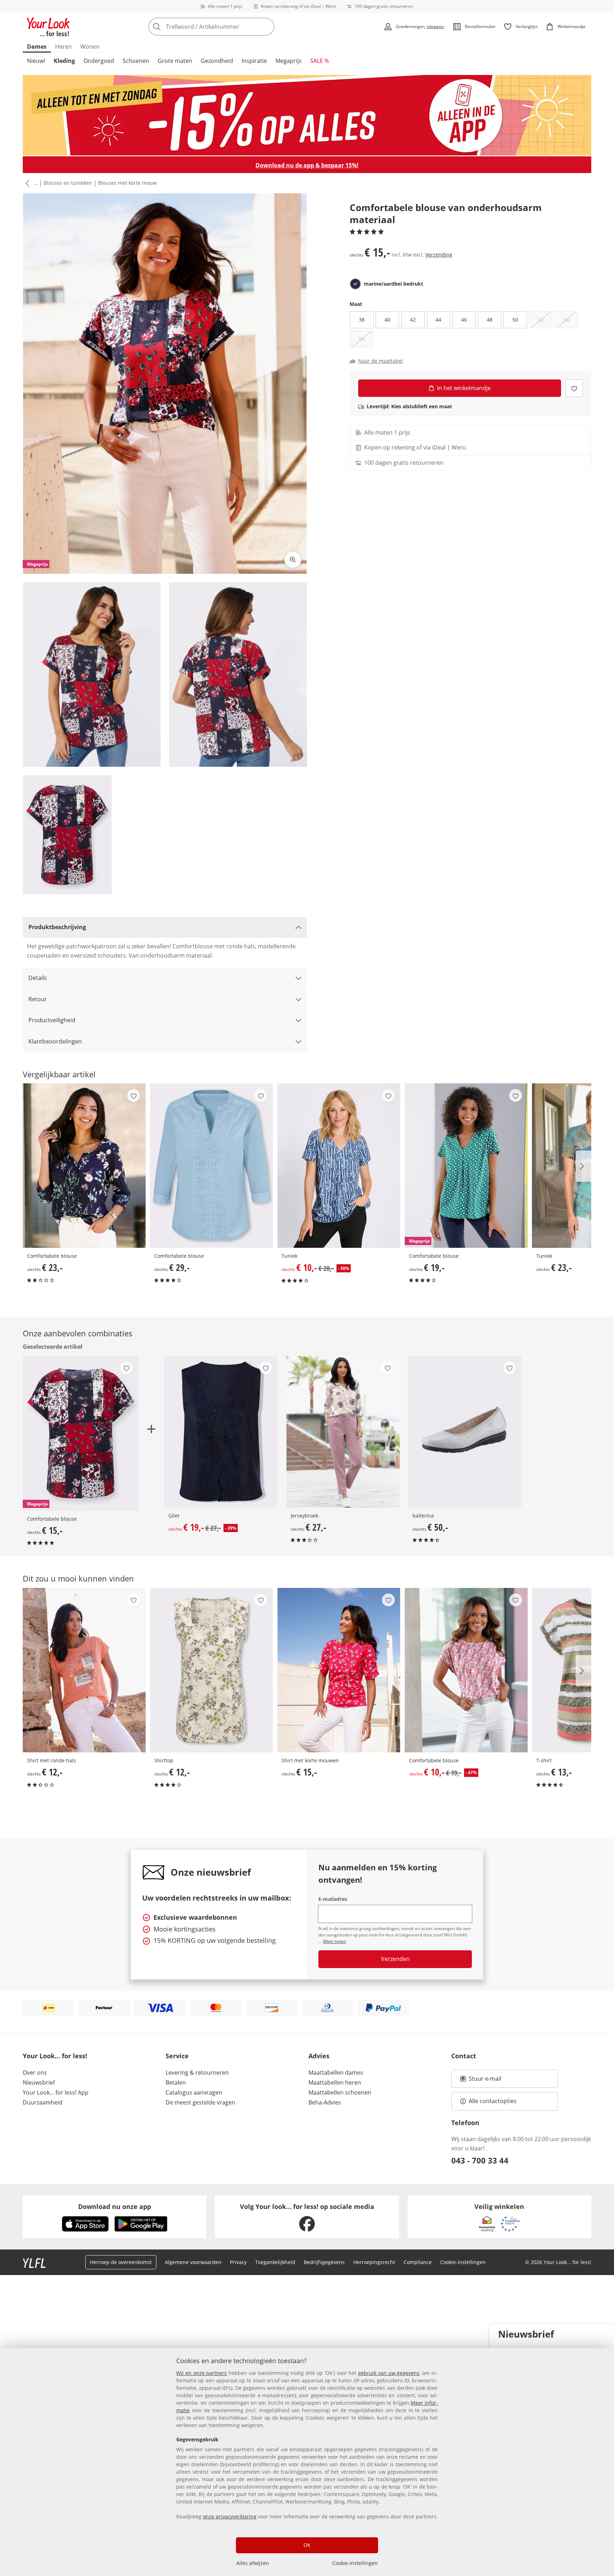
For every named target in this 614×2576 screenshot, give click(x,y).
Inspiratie (254, 61)
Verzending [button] (439, 255)
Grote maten (175, 61)
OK (307, 2545)
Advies (319, 2056)
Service (177, 2056)
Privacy (238, 2262)
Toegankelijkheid (275, 2262)
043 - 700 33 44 (480, 2160)
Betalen (176, 2082)
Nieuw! (36, 61)
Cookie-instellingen (355, 2563)
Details (38, 978)
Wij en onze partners (201, 2373)
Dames (37, 47)
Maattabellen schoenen (340, 2092)
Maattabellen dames (336, 2073)
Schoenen (136, 61)
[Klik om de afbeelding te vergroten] (293, 560)
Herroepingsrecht (374, 2262)
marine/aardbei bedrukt (394, 284)
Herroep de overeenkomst (121, 2262)
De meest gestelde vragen (200, 2102)
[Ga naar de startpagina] (48, 27)
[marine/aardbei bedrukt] (355, 284)
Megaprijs (289, 61)
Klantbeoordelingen (55, 1041)
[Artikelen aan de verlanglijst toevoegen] (574, 388)
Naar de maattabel (381, 361)
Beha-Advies (325, 2102)
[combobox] (227, 27)
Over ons (35, 2073)
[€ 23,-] (84, 1166)
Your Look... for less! (55, 2056)
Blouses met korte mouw (127, 183)
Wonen (90, 47)
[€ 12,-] (84, 1670)
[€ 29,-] (211, 1166)
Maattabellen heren (335, 2082)
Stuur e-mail (485, 2081)
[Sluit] (606, 2333)
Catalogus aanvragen (194, 2092)
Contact (464, 2056)
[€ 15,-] (339, 1670)
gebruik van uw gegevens (389, 2373)
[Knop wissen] (267, 27)
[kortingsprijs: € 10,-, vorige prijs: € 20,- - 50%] (339, 1166)
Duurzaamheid (43, 2102)
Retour (38, 999)
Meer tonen (335, 1941)
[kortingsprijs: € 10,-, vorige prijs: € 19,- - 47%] (466, 1670)
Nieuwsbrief (39, 2082)
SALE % (320, 61)
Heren (63, 47)
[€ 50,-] (465, 1432)
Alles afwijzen (253, 2563)
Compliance (418, 2262)
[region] (307, 2462)
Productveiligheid (52, 1020)
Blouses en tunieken (68, 183)
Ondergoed (99, 61)
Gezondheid (217, 61)
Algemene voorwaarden (193, 2262)
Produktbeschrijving (57, 927)
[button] (26, 183)
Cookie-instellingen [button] (463, 2262)
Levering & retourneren (197, 2073)
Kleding (64, 61)
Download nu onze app (115, 2206)
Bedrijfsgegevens (324, 2262)
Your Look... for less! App (56, 2092)
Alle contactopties (493, 2101)
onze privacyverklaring (230, 2516)
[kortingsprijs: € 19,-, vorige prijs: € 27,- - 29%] (221, 1432)
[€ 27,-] (343, 1432)
